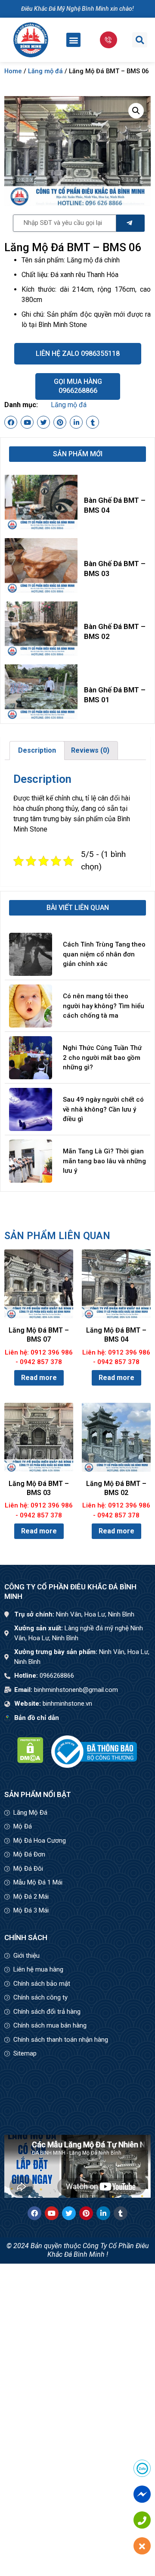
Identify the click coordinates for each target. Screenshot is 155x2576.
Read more (39, 1378)
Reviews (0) (90, 750)
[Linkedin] (76, 422)
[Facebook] (11, 422)
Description (37, 750)
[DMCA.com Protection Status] (30, 1761)
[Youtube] (27, 422)
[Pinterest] (60, 422)
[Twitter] (43, 422)
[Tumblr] (93, 422)
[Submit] (130, 223)
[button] (73, 40)
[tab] (37, 751)
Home (13, 71)
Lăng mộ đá (45, 71)
